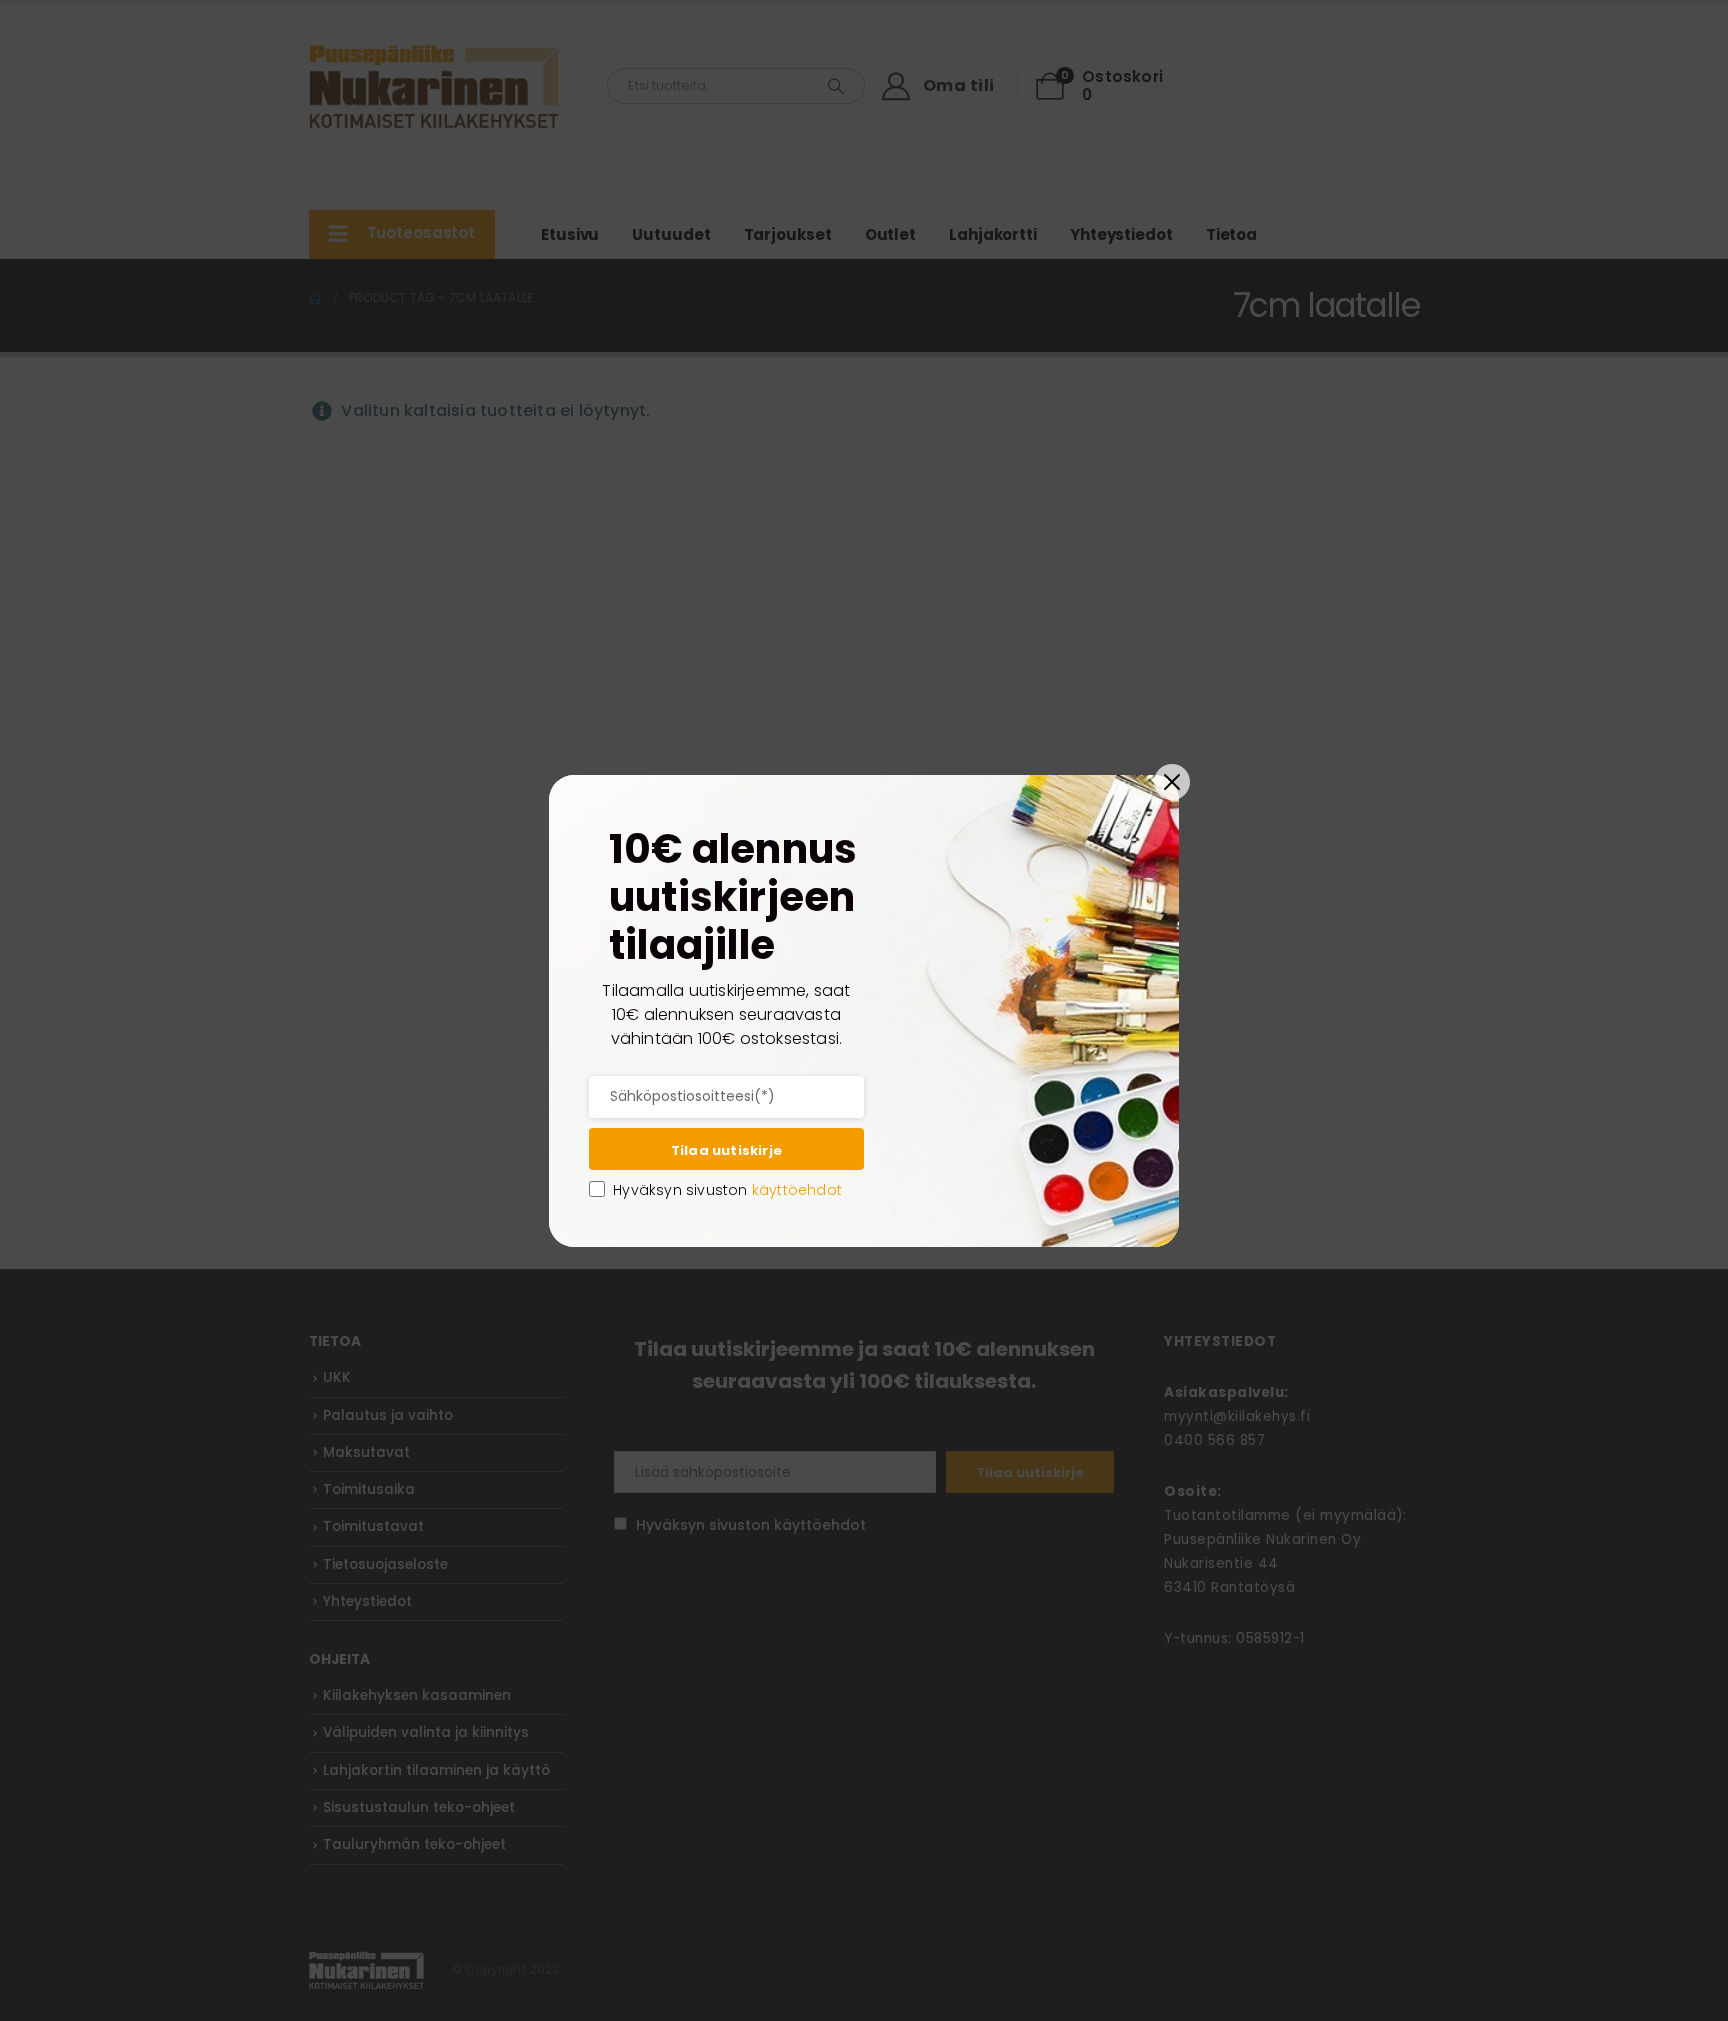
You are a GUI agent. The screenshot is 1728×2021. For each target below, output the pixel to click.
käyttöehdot (797, 1190)
